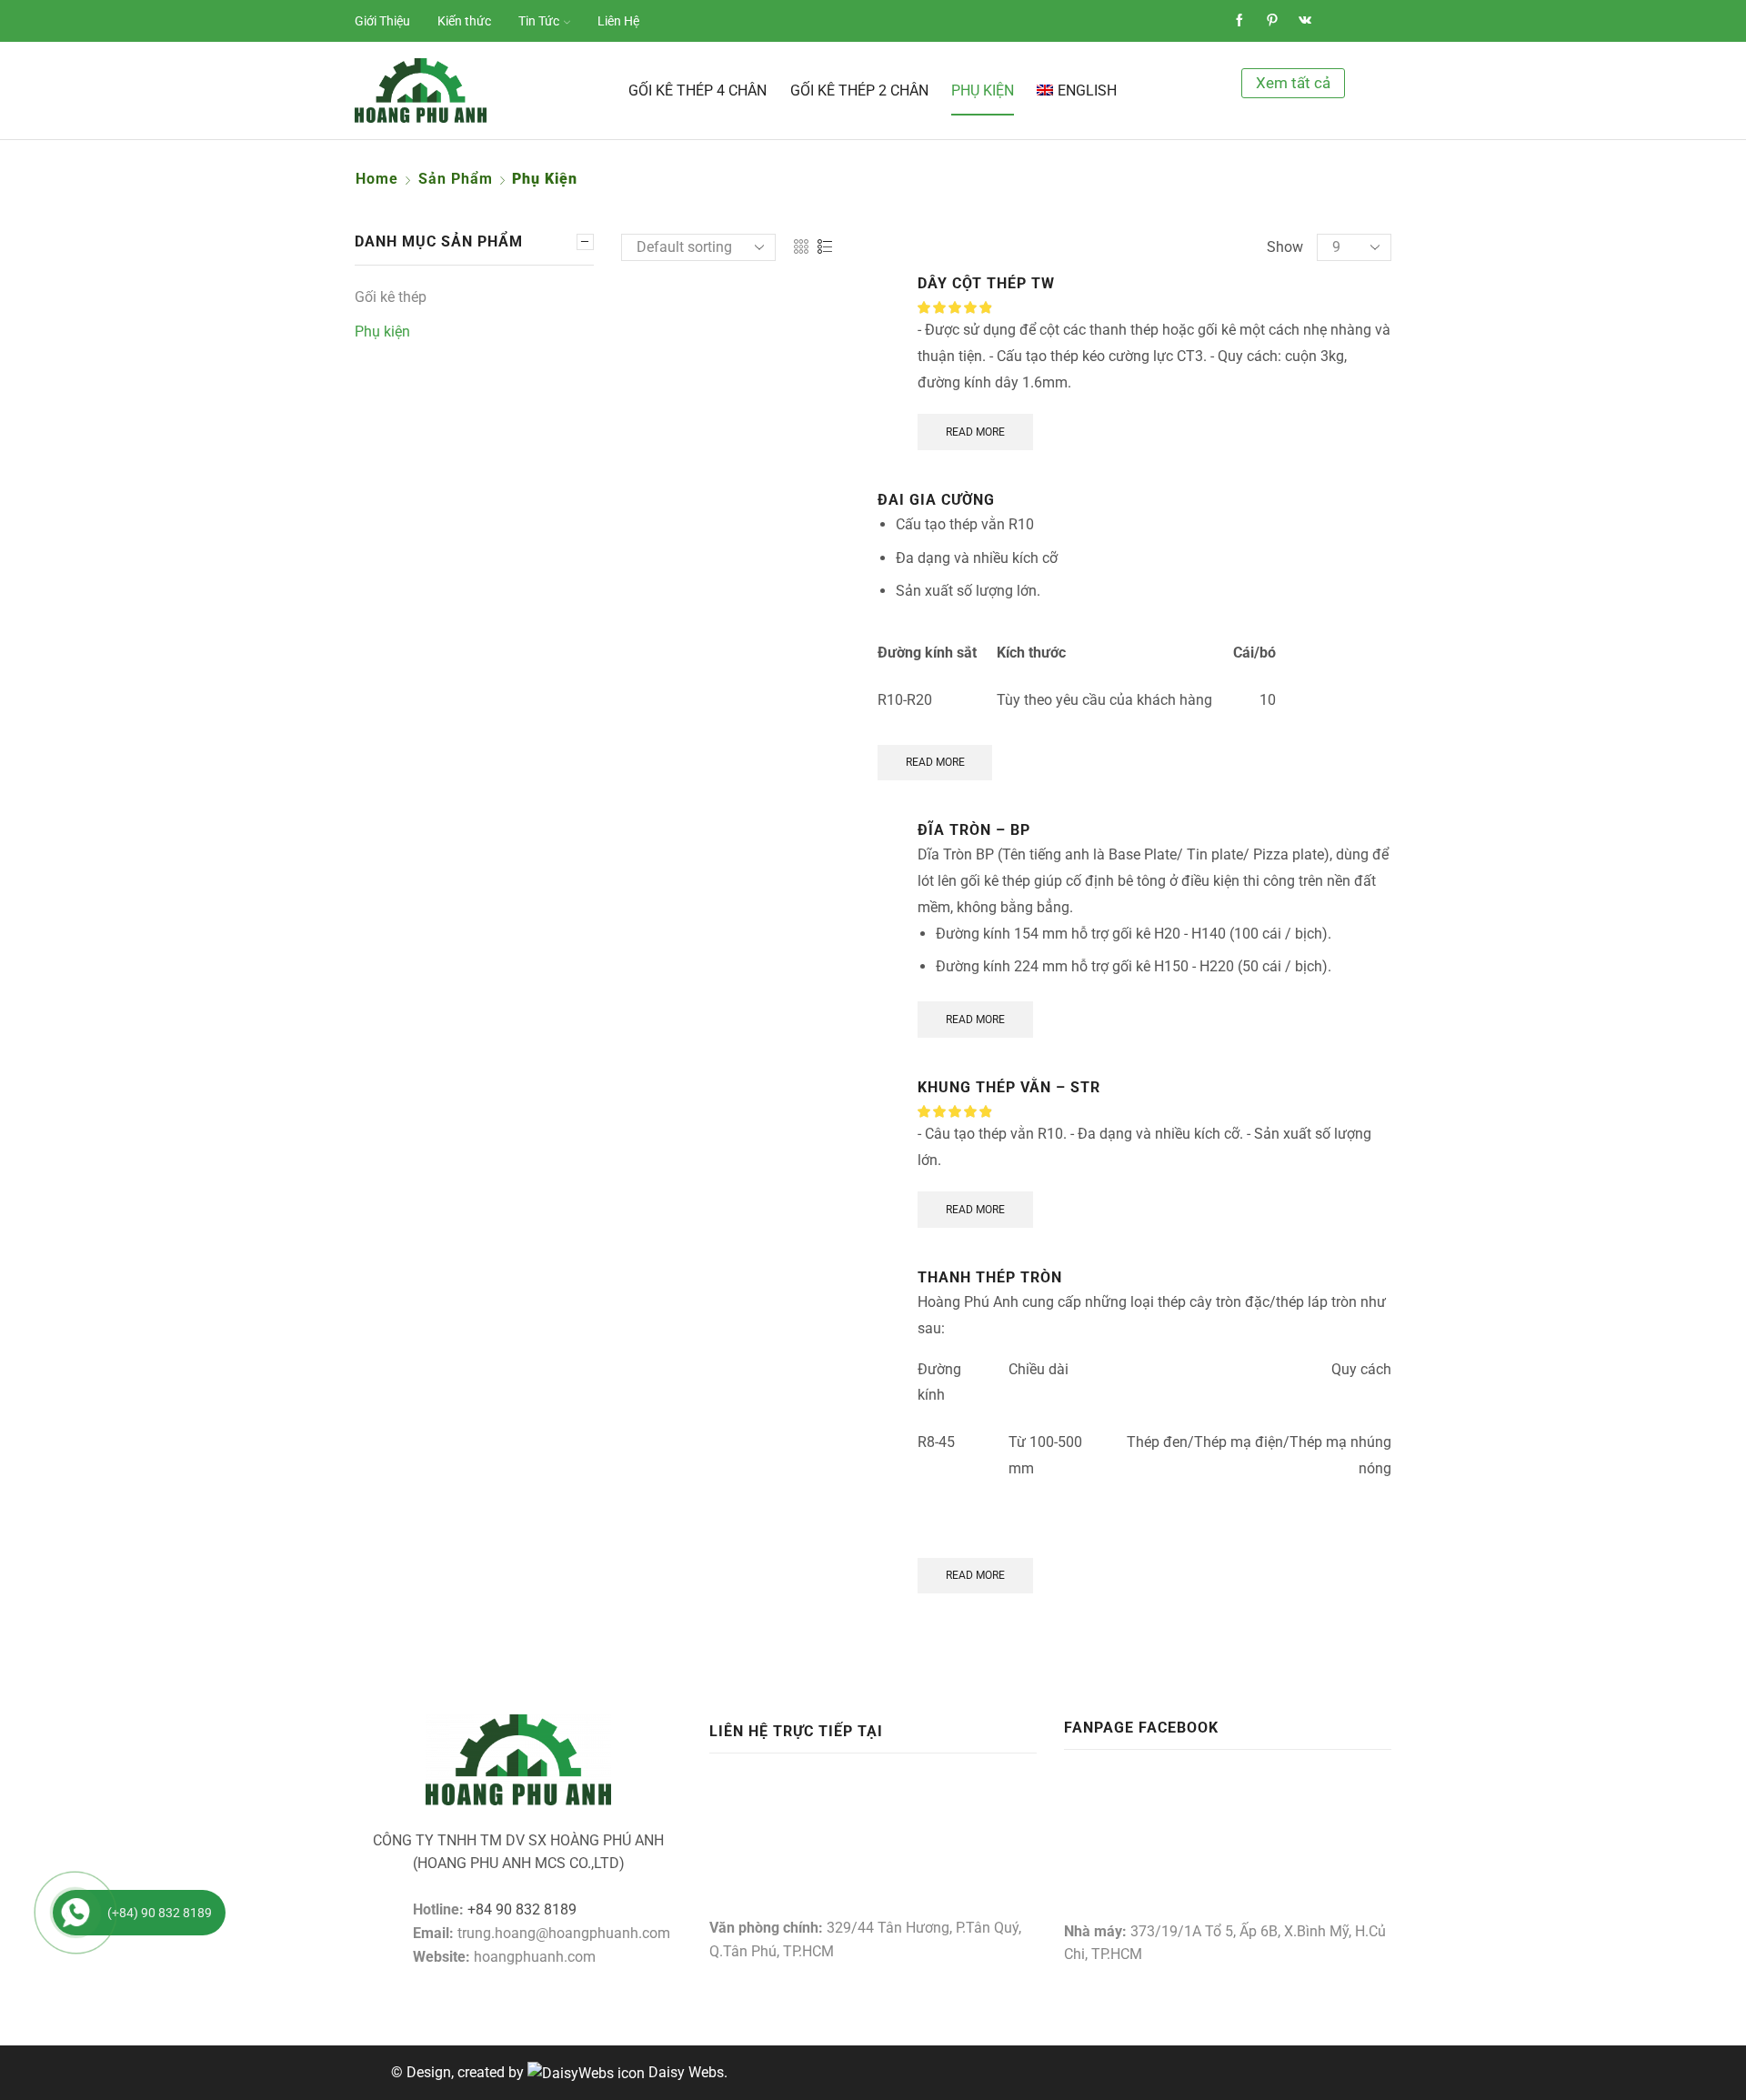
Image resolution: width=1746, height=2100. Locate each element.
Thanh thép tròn (990, 1277)
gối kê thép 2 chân (859, 90)
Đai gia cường (936, 500)
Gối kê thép (391, 297)
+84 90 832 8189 (522, 1909)
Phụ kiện (983, 90)
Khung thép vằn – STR (1009, 1087)
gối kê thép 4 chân (697, 90)
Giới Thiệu (382, 21)
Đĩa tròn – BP (974, 830)
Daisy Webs (686, 2072)
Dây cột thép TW (986, 283)
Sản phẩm (456, 179)
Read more (975, 432)
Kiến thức (464, 21)
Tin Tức (539, 21)
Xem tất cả (1293, 83)
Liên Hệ (618, 21)
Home (377, 179)
